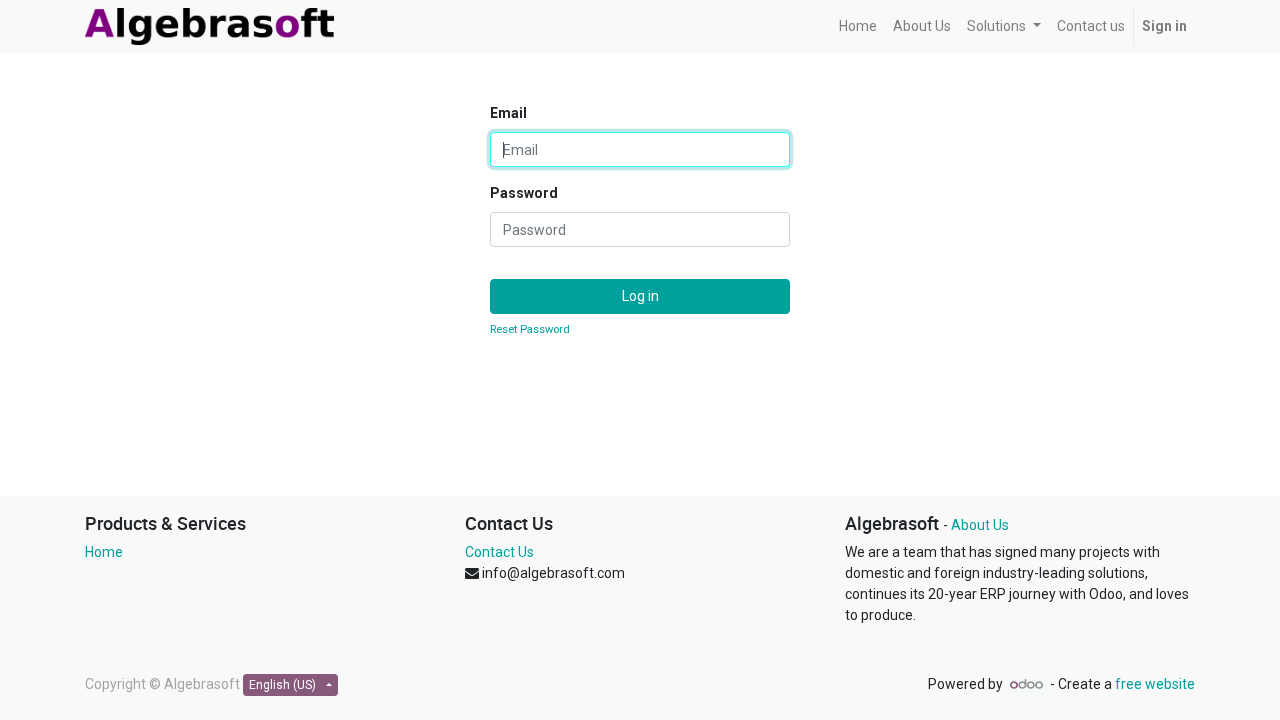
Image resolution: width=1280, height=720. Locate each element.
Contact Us (499, 552)
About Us (980, 525)
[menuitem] (858, 26)
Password (524, 193)
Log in (640, 296)
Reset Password (530, 329)
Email (508, 113)
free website (1155, 684)
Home (104, 552)
